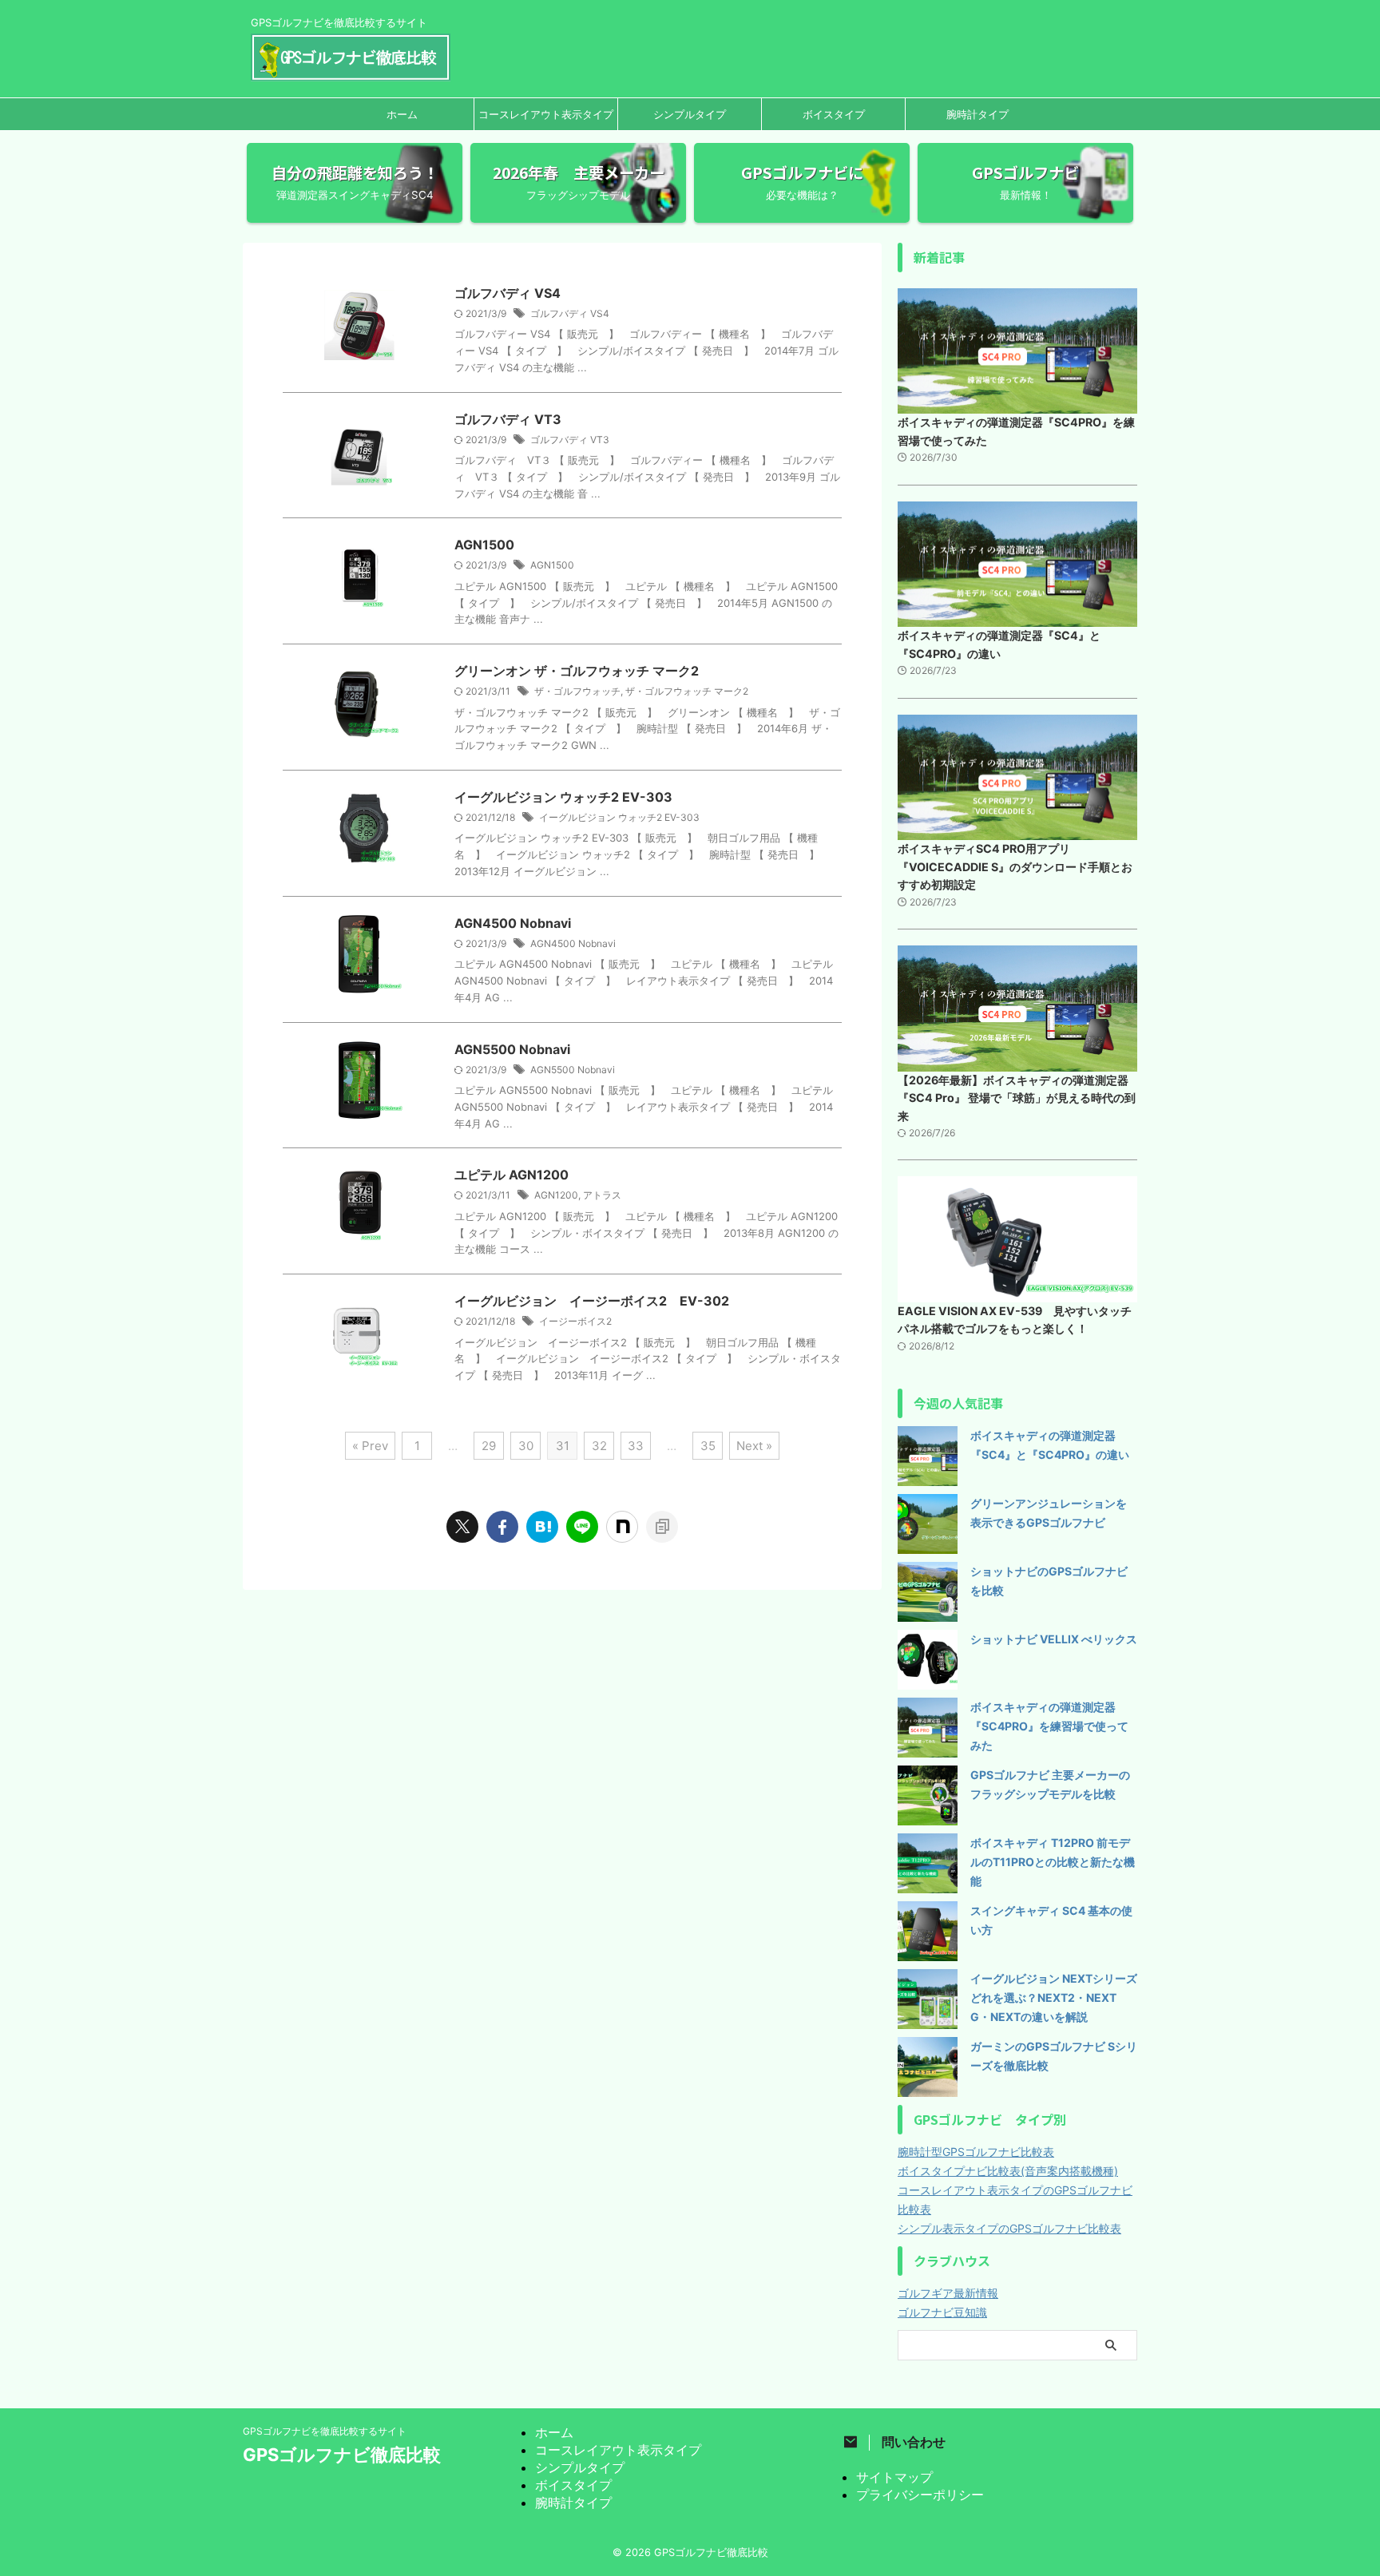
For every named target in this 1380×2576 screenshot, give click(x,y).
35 (708, 1446)
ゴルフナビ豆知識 (942, 2312)
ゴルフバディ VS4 (508, 293)
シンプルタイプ (690, 114)
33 (636, 1446)
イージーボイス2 (575, 1321)
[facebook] (502, 1527)
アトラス (602, 1195)
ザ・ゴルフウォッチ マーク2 (687, 691)
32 (599, 1446)
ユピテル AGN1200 (512, 1175)
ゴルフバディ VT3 (508, 419)
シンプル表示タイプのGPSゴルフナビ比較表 (1009, 2228)
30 (526, 1446)
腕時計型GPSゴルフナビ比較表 (976, 2152)
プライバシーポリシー (920, 2495)
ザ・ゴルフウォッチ (577, 691)
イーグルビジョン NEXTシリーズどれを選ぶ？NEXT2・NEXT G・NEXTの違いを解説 (1054, 1997)
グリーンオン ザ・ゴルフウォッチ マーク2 (577, 671)
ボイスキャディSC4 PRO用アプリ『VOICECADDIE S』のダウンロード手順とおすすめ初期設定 (1015, 866)
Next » (754, 1446)
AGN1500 (484, 545)
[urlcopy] (662, 1527)
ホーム (402, 114)
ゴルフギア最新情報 (948, 2293)
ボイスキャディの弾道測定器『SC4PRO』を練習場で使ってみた (1049, 1726)
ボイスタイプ (834, 114)
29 (489, 1446)
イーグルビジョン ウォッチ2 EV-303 (563, 797)
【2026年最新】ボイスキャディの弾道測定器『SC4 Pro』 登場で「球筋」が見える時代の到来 (1017, 1098)
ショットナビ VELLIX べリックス (1054, 1639)
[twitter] (462, 1527)
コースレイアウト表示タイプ (546, 114)
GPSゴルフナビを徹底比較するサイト (325, 2431)
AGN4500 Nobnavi (513, 923)
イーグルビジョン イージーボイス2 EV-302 (592, 1301)
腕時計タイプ (978, 114)
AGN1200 (556, 1195)
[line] (582, 1527)
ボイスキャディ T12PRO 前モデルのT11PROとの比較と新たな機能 (1053, 1862)
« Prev (370, 1446)
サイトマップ (894, 2477)
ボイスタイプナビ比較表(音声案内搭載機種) (1008, 2171)
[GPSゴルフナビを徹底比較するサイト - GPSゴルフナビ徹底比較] (542, 1527)
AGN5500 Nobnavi (512, 1049)
